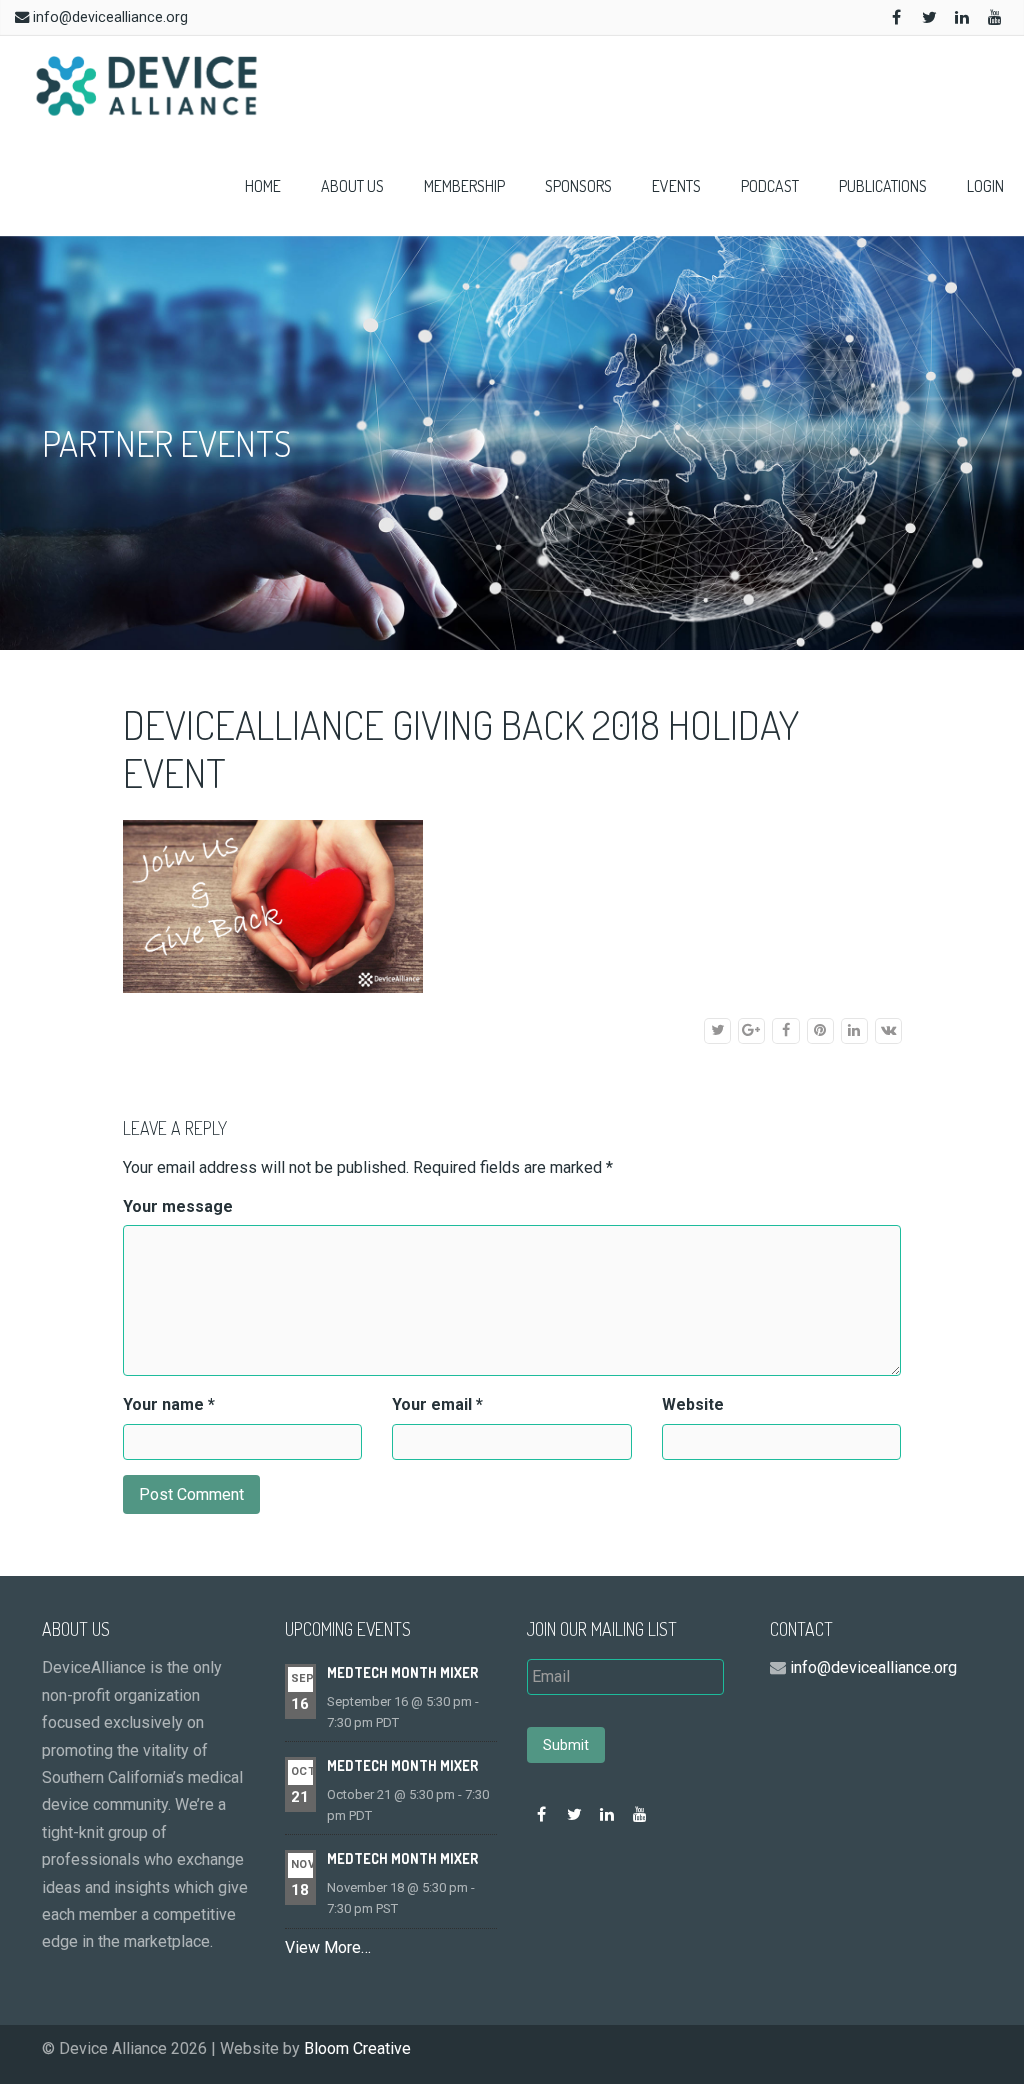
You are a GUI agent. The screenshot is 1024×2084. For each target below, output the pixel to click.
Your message (178, 1206)
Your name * (169, 1404)
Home (263, 186)
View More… (328, 1947)
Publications (883, 186)
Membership (464, 186)
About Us (352, 186)
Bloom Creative (357, 2048)
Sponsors (578, 186)
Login (985, 186)
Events (676, 186)
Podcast (770, 186)
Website (693, 1404)
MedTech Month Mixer (402, 1672)
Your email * (437, 1404)
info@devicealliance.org (110, 17)
